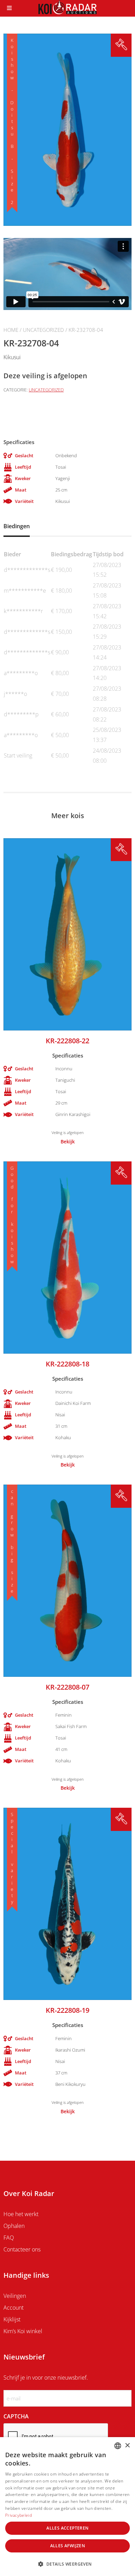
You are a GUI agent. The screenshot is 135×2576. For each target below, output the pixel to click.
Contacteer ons (22, 2249)
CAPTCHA (16, 2416)
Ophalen (14, 2226)
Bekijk (68, 1142)
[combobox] (118, 2446)
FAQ (9, 2238)
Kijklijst (12, 2319)
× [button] (127, 2446)
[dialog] (67, 2507)
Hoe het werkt (21, 2214)
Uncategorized (43, 330)
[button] (67, 2564)
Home (11, 330)
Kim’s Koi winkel (23, 2331)
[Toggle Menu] (9, 8)
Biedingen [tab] (17, 526)
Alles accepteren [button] (67, 2528)
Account (13, 2308)
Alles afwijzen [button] (68, 2546)
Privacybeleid (19, 2515)
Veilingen (15, 2296)
